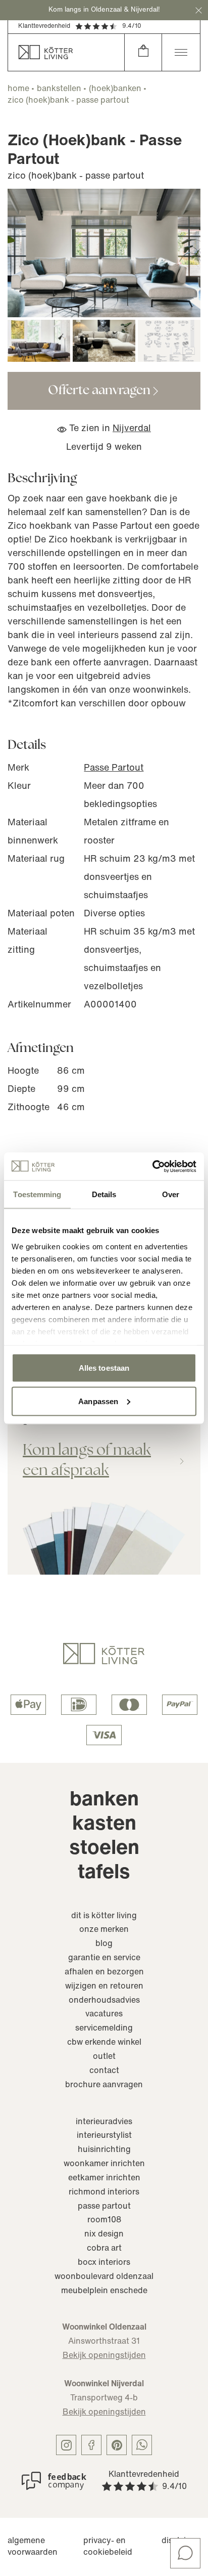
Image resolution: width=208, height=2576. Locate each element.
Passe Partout (114, 769)
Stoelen (104, 1849)
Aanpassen (98, 1401)
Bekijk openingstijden (104, 2356)
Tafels (104, 1873)
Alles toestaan (104, 1368)
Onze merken (104, 1930)
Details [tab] (104, 1194)
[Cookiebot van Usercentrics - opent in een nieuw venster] (152, 1166)
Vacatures (104, 2014)
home (18, 89)
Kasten (104, 1825)
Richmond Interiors (104, 2192)
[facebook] (91, 2445)
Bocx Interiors (104, 2263)
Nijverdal (132, 429)
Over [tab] (171, 1194)
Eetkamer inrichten (104, 2178)
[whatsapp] (142, 2445)
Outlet (104, 2057)
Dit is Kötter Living (104, 1916)
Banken (104, 1800)
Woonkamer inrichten (104, 2164)
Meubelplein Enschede (104, 2291)
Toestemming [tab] (37, 1194)
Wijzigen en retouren (104, 1987)
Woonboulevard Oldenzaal (104, 2277)
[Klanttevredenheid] (54, 2481)
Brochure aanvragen (104, 2085)
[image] (104, 253)
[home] (66, 52)
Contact (104, 2071)
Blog (104, 1944)
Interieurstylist (104, 2136)
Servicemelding (104, 2029)
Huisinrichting (104, 2150)
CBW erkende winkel (104, 2043)
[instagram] (66, 2445)
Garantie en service (104, 1958)
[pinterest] (117, 2445)
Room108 (104, 2220)
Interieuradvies (104, 2122)
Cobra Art (104, 2249)
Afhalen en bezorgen (104, 1972)
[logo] (104, 1654)
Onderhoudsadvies (104, 2001)
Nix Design (104, 2234)
